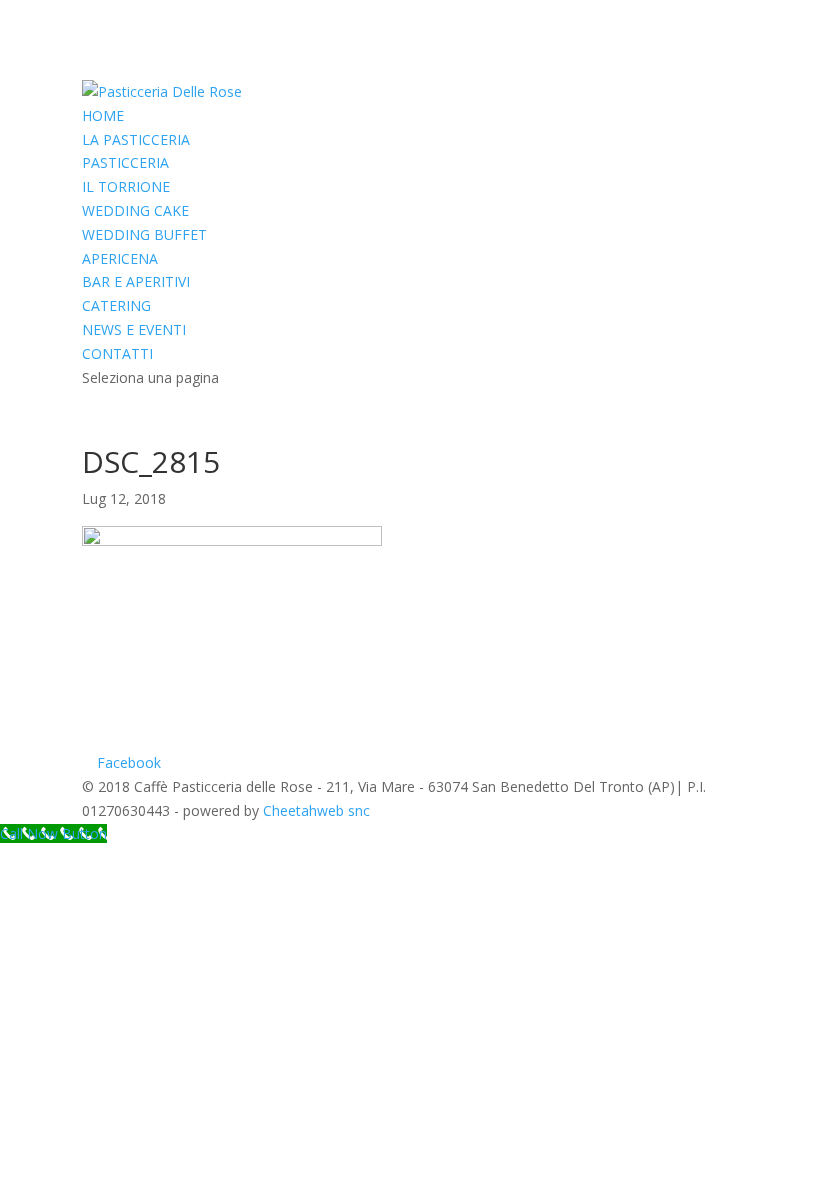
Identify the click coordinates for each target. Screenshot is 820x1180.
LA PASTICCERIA (136, 139)
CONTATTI (117, 353)
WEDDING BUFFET (144, 234)
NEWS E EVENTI (134, 329)
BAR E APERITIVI (136, 281)
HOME (103, 115)
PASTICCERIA (125, 162)
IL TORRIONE (126, 186)
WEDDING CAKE (135, 210)
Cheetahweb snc (316, 810)
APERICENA (120, 258)
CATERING (116, 305)
